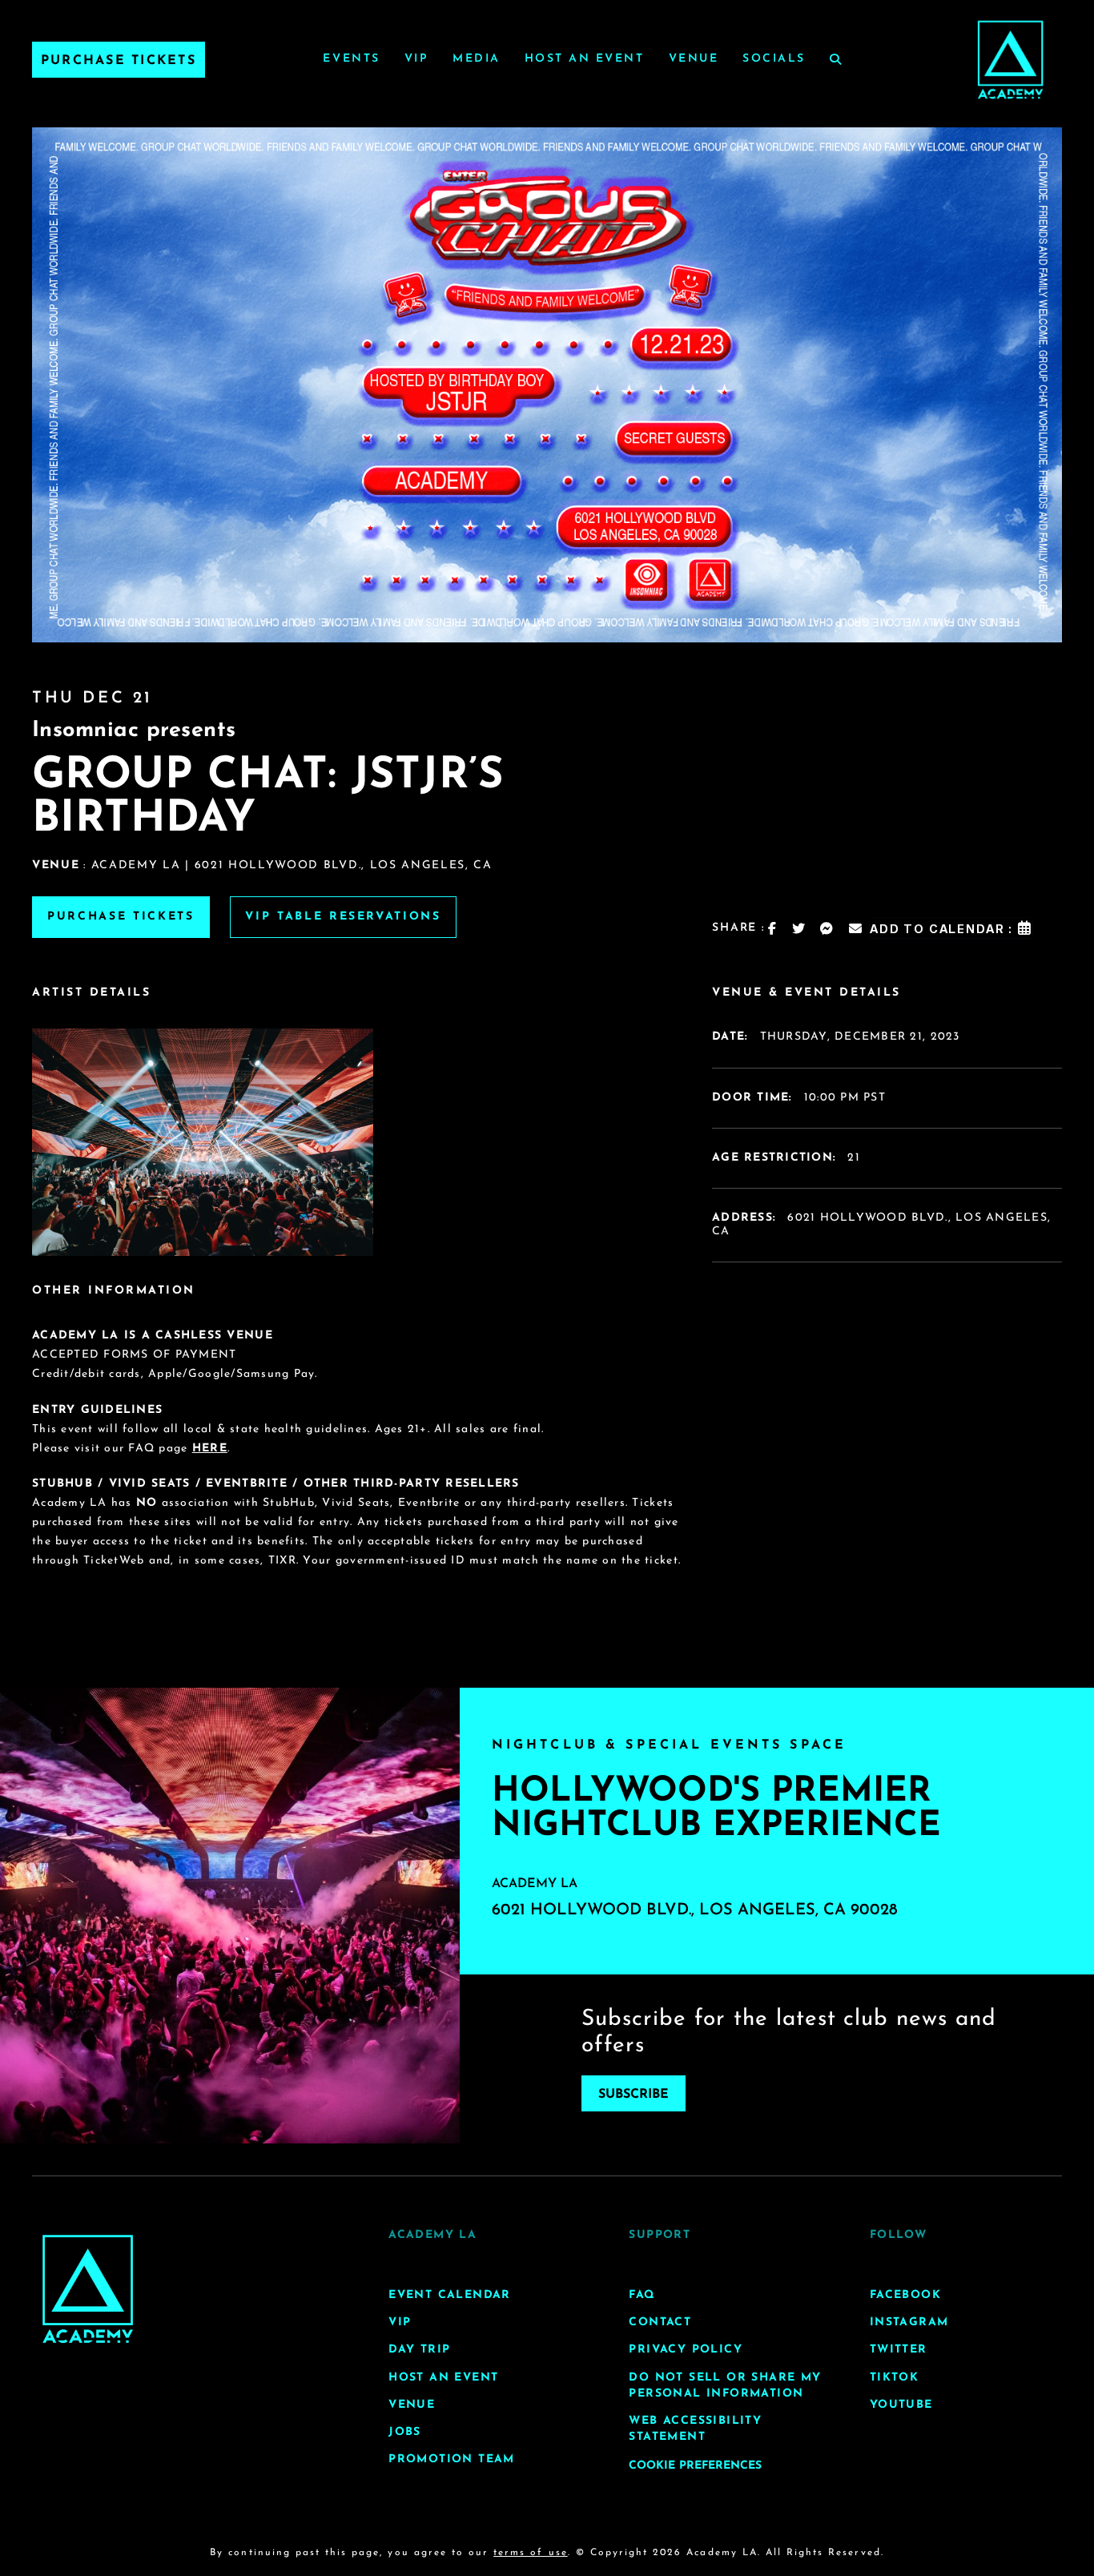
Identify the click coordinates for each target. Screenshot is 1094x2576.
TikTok (894, 2377)
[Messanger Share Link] (827, 928)
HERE (210, 1449)
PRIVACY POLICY (686, 2350)
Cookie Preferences (695, 2466)
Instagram (909, 2322)
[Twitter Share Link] (799, 928)
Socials (774, 59)
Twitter (899, 2350)
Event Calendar (450, 2295)
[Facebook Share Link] (773, 928)
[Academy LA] (88, 2289)
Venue (694, 59)
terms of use (530, 2553)
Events (351, 59)
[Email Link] (856, 928)
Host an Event (585, 59)
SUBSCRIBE (633, 2095)
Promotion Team (452, 2459)
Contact (660, 2322)
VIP (417, 59)
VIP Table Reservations (343, 917)
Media (477, 59)
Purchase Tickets (119, 61)
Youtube (901, 2404)
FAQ (642, 2295)
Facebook (905, 2295)
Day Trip (419, 2350)
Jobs (405, 2431)
